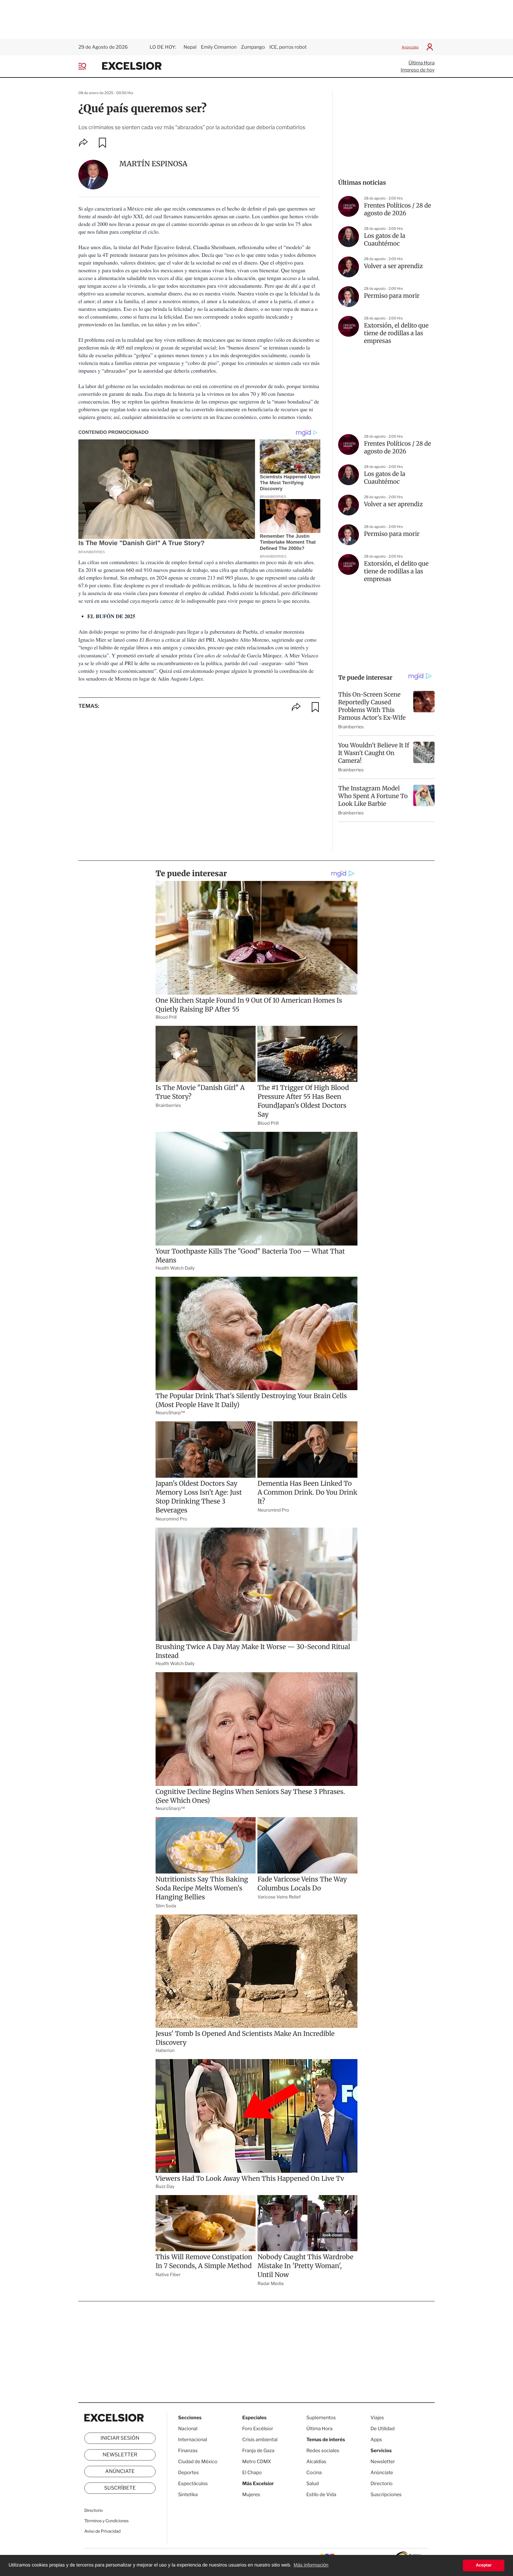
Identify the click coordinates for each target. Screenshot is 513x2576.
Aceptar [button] (484, 2565)
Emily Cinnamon (219, 47)
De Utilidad (383, 2429)
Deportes (189, 2473)
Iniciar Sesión (120, 2438)
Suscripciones (386, 2494)
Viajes (377, 2418)
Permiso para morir (392, 296)
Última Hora (422, 63)
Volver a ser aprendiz (393, 266)
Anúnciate (410, 47)
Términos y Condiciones (106, 2521)
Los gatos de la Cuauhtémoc (385, 240)
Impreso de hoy (418, 70)
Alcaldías (316, 2462)
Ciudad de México (198, 2462)
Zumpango (253, 47)
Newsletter (120, 2455)
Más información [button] (311, 2565)
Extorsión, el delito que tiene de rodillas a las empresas (396, 333)
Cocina (314, 2473)
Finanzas (188, 2451)
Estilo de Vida (321, 2494)
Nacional (188, 2429)
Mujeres (251, 2494)
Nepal (190, 47)
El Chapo (252, 2473)
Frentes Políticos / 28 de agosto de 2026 (398, 209)
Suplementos (321, 2418)
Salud (313, 2484)
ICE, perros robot (288, 47)
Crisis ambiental (260, 2440)
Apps (376, 2440)
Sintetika (188, 2494)
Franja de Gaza (258, 2451)
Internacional (193, 2440)
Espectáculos (193, 2484)
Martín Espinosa (153, 164)
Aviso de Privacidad (102, 2531)
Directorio (94, 2511)
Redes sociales (323, 2451)
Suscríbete (120, 2488)
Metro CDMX (257, 2462)
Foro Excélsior (258, 2429)
